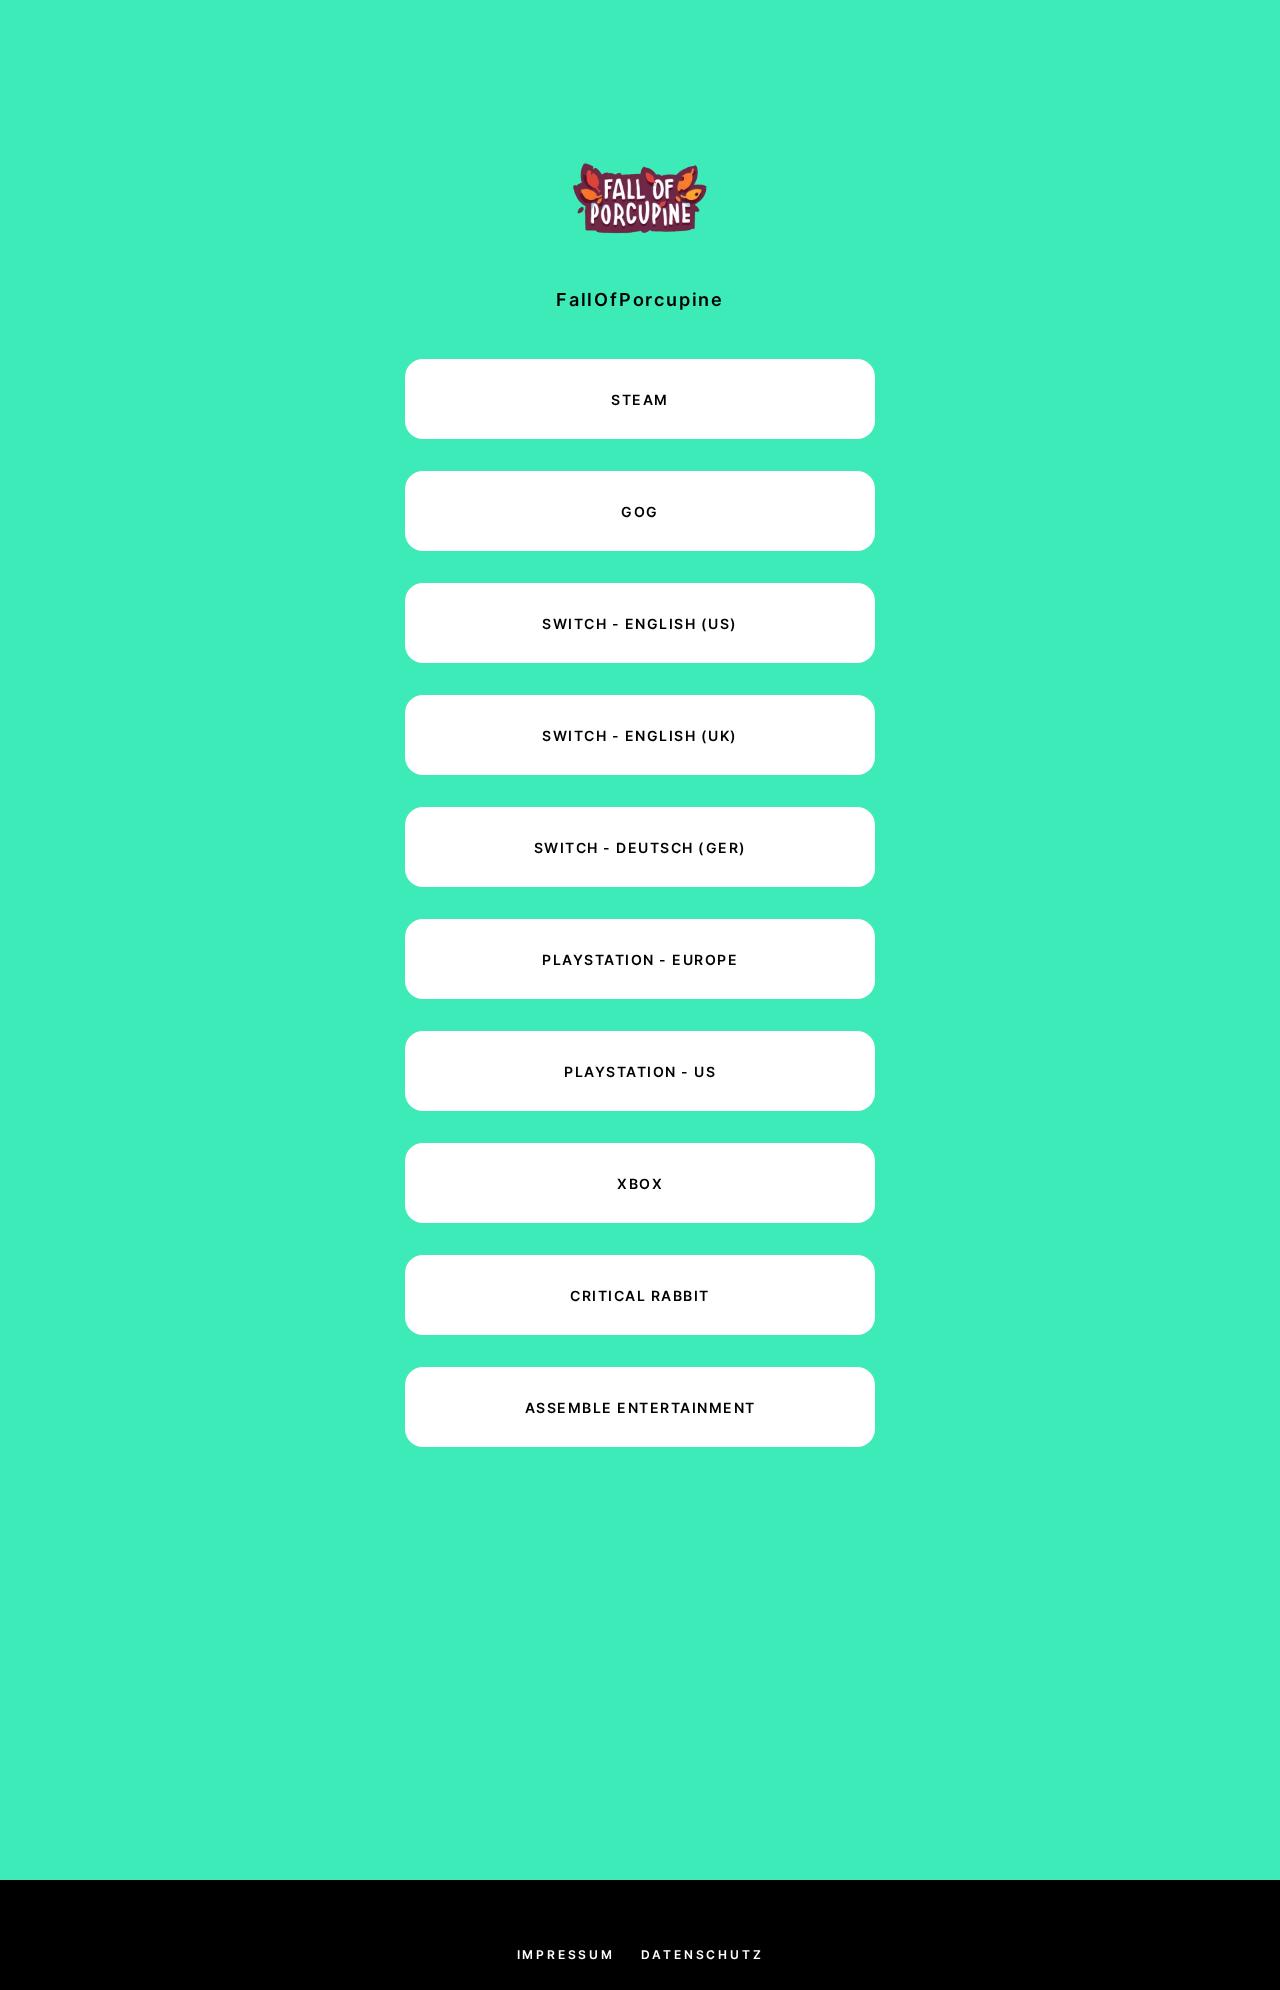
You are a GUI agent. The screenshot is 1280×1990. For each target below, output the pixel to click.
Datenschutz (702, 1954)
